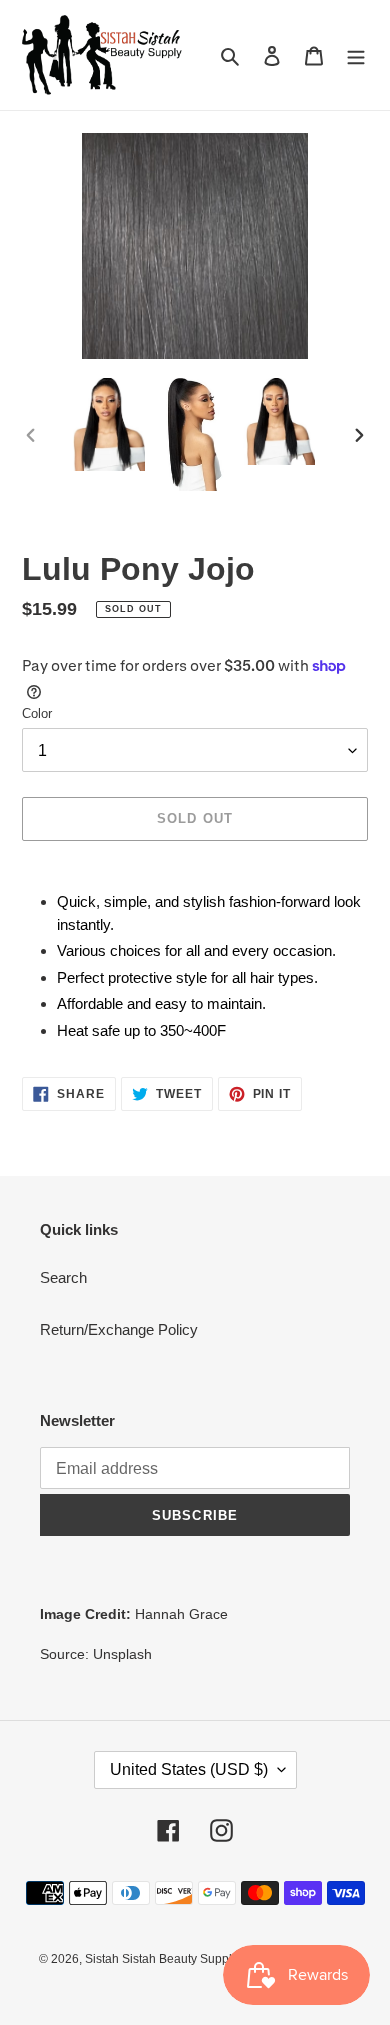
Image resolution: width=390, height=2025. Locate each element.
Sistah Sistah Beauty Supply (161, 1959)
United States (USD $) (189, 1769)
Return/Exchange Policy (119, 1329)
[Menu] (356, 55)
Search (63, 1277)
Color (37, 713)
